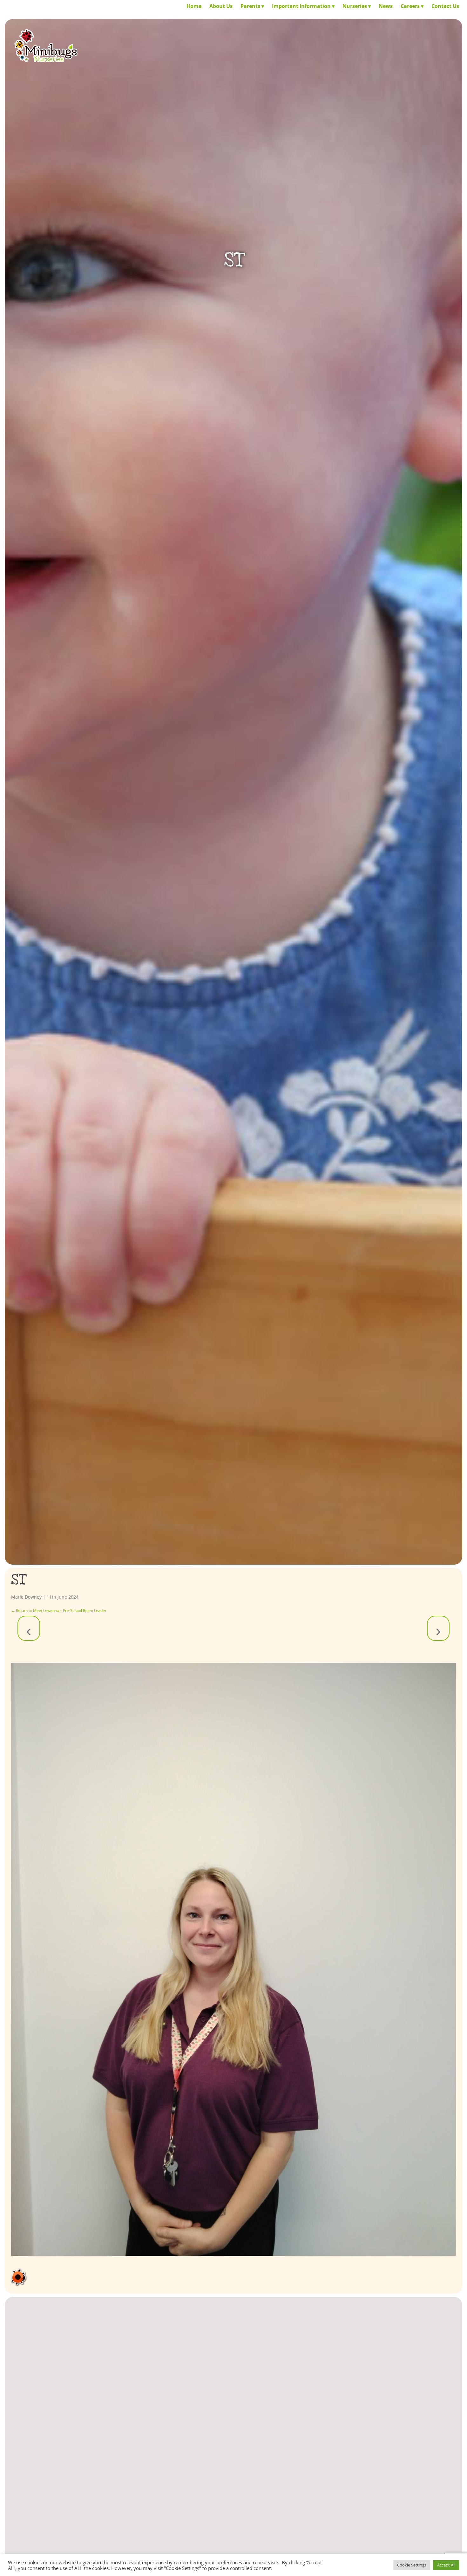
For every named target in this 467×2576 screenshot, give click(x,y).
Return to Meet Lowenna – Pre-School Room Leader (59, 1611)
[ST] (234, 1959)
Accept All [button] (446, 2565)
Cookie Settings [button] (412, 2565)
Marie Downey (26, 1597)
